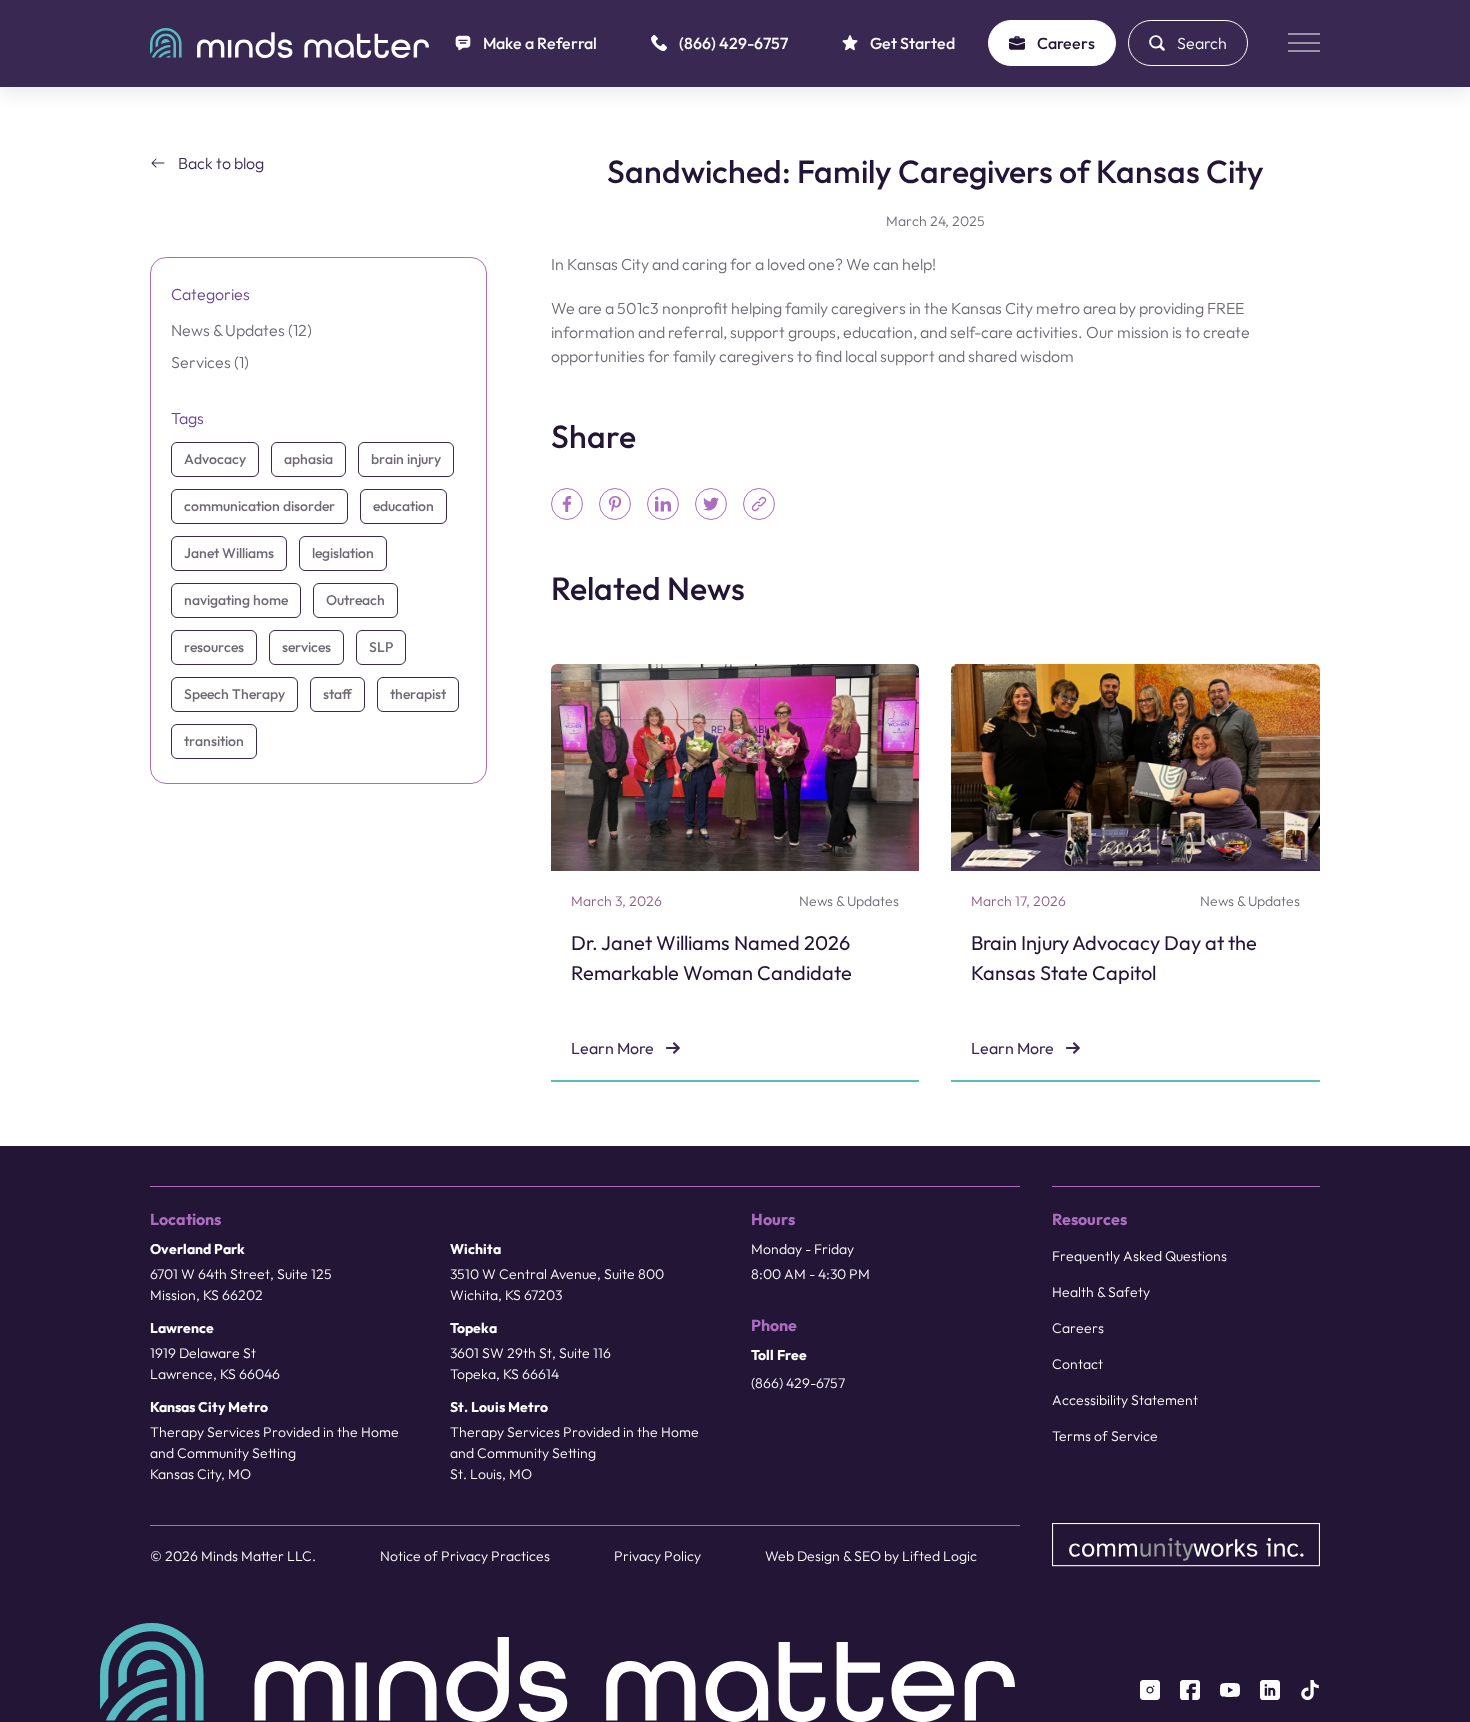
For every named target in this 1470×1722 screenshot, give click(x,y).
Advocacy (215, 459)
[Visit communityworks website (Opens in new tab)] (1186, 1545)
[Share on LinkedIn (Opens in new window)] (663, 504)
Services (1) (210, 362)
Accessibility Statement (1125, 1400)
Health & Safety (1101, 1292)
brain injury (406, 459)
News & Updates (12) (241, 330)
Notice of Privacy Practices (465, 1556)
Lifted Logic (939, 1556)
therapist (418, 694)
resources (214, 647)
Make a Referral (540, 43)
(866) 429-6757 (733, 43)
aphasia (308, 459)
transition (214, 741)
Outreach (355, 600)
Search (1202, 43)
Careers (1066, 43)
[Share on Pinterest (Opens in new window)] (615, 504)
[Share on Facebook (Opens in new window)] (567, 504)
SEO (867, 1556)
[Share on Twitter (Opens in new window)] (711, 504)
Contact (1077, 1364)
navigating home (236, 600)
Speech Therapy (234, 694)
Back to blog (221, 163)
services (306, 647)
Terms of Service (1105, 1436)
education (403, 506)
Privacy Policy (657, 1556)
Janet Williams (229, 553)
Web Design (802, 1556)
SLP (381, 647)
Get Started (912, 43)
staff (337, 694)
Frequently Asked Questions (1139, 1256)
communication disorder (259, 506)
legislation (343, 553)
